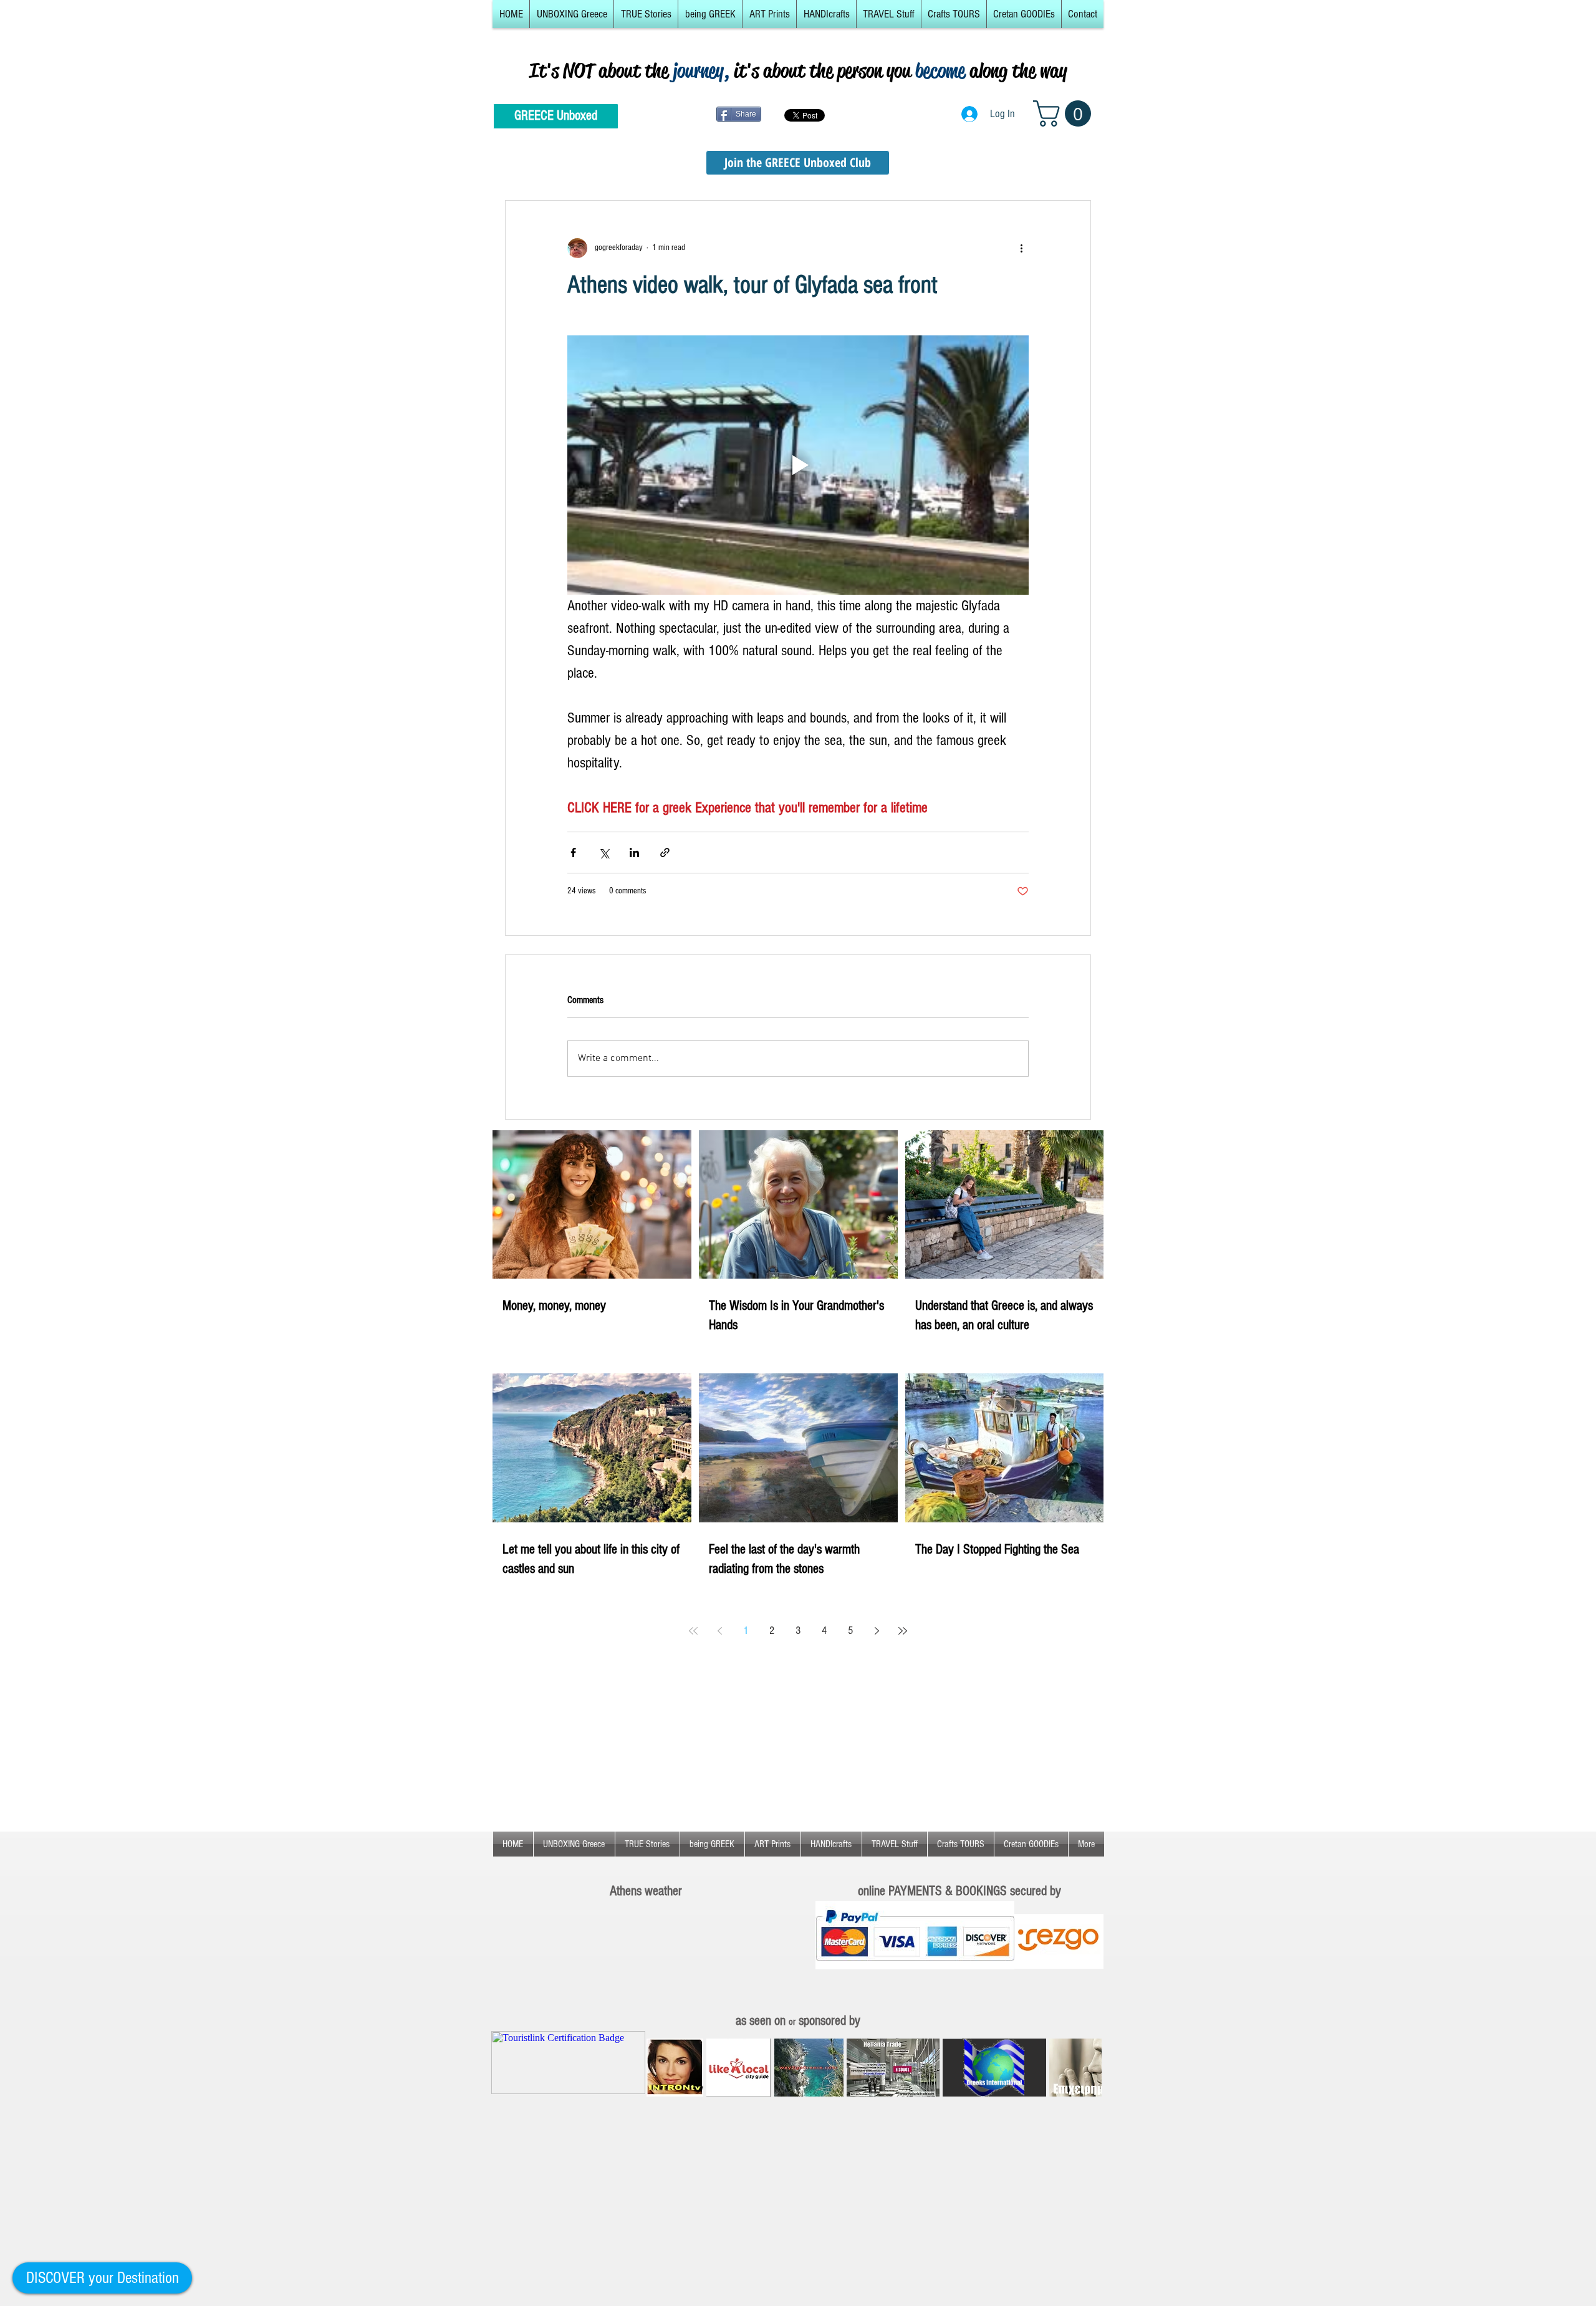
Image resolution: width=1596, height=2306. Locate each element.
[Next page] (877, 1631)
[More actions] (1021, 248)
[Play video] (798, 465)
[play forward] (1086, 2068)
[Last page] (903, 1631)
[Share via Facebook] (573, 853)
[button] (572, 14)
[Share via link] (665, 853)
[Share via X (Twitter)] (604, 853)
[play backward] (662, 2068)
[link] (1065, 113)
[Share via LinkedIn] (634, 853)
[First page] (693, 1631)
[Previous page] (719, 1631)
